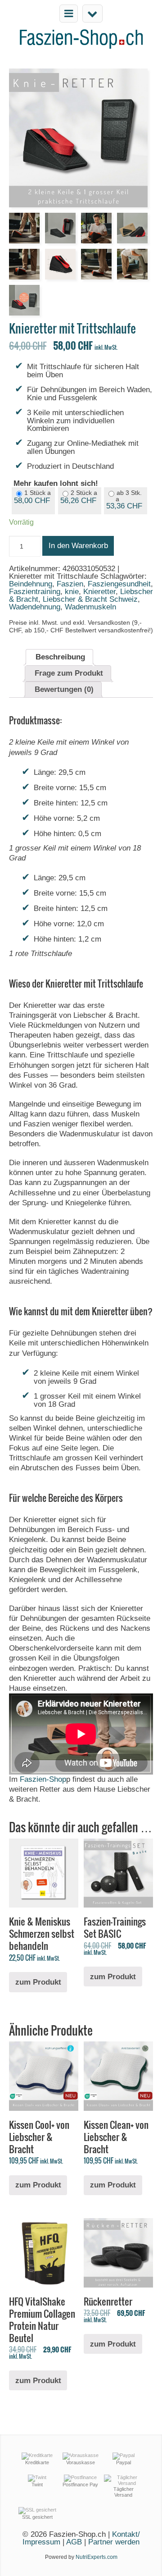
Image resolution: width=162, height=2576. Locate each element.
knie (72, 592)
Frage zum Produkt (69, 673)
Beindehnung (31, 584)
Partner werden (114, 2542)
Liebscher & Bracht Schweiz (90, 599)
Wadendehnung (35, 607)
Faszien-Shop (43, 1779)
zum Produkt (38, 1982)
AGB (75, 2542)
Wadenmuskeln (90, 607)
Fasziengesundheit (119, 584)
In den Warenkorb (78, 546)
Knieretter (99, 592)
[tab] (59, 657)
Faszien (70, 584)
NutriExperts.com (97, 2557)
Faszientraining (35, 592)
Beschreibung (60, 657)
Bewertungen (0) (64, 689)
